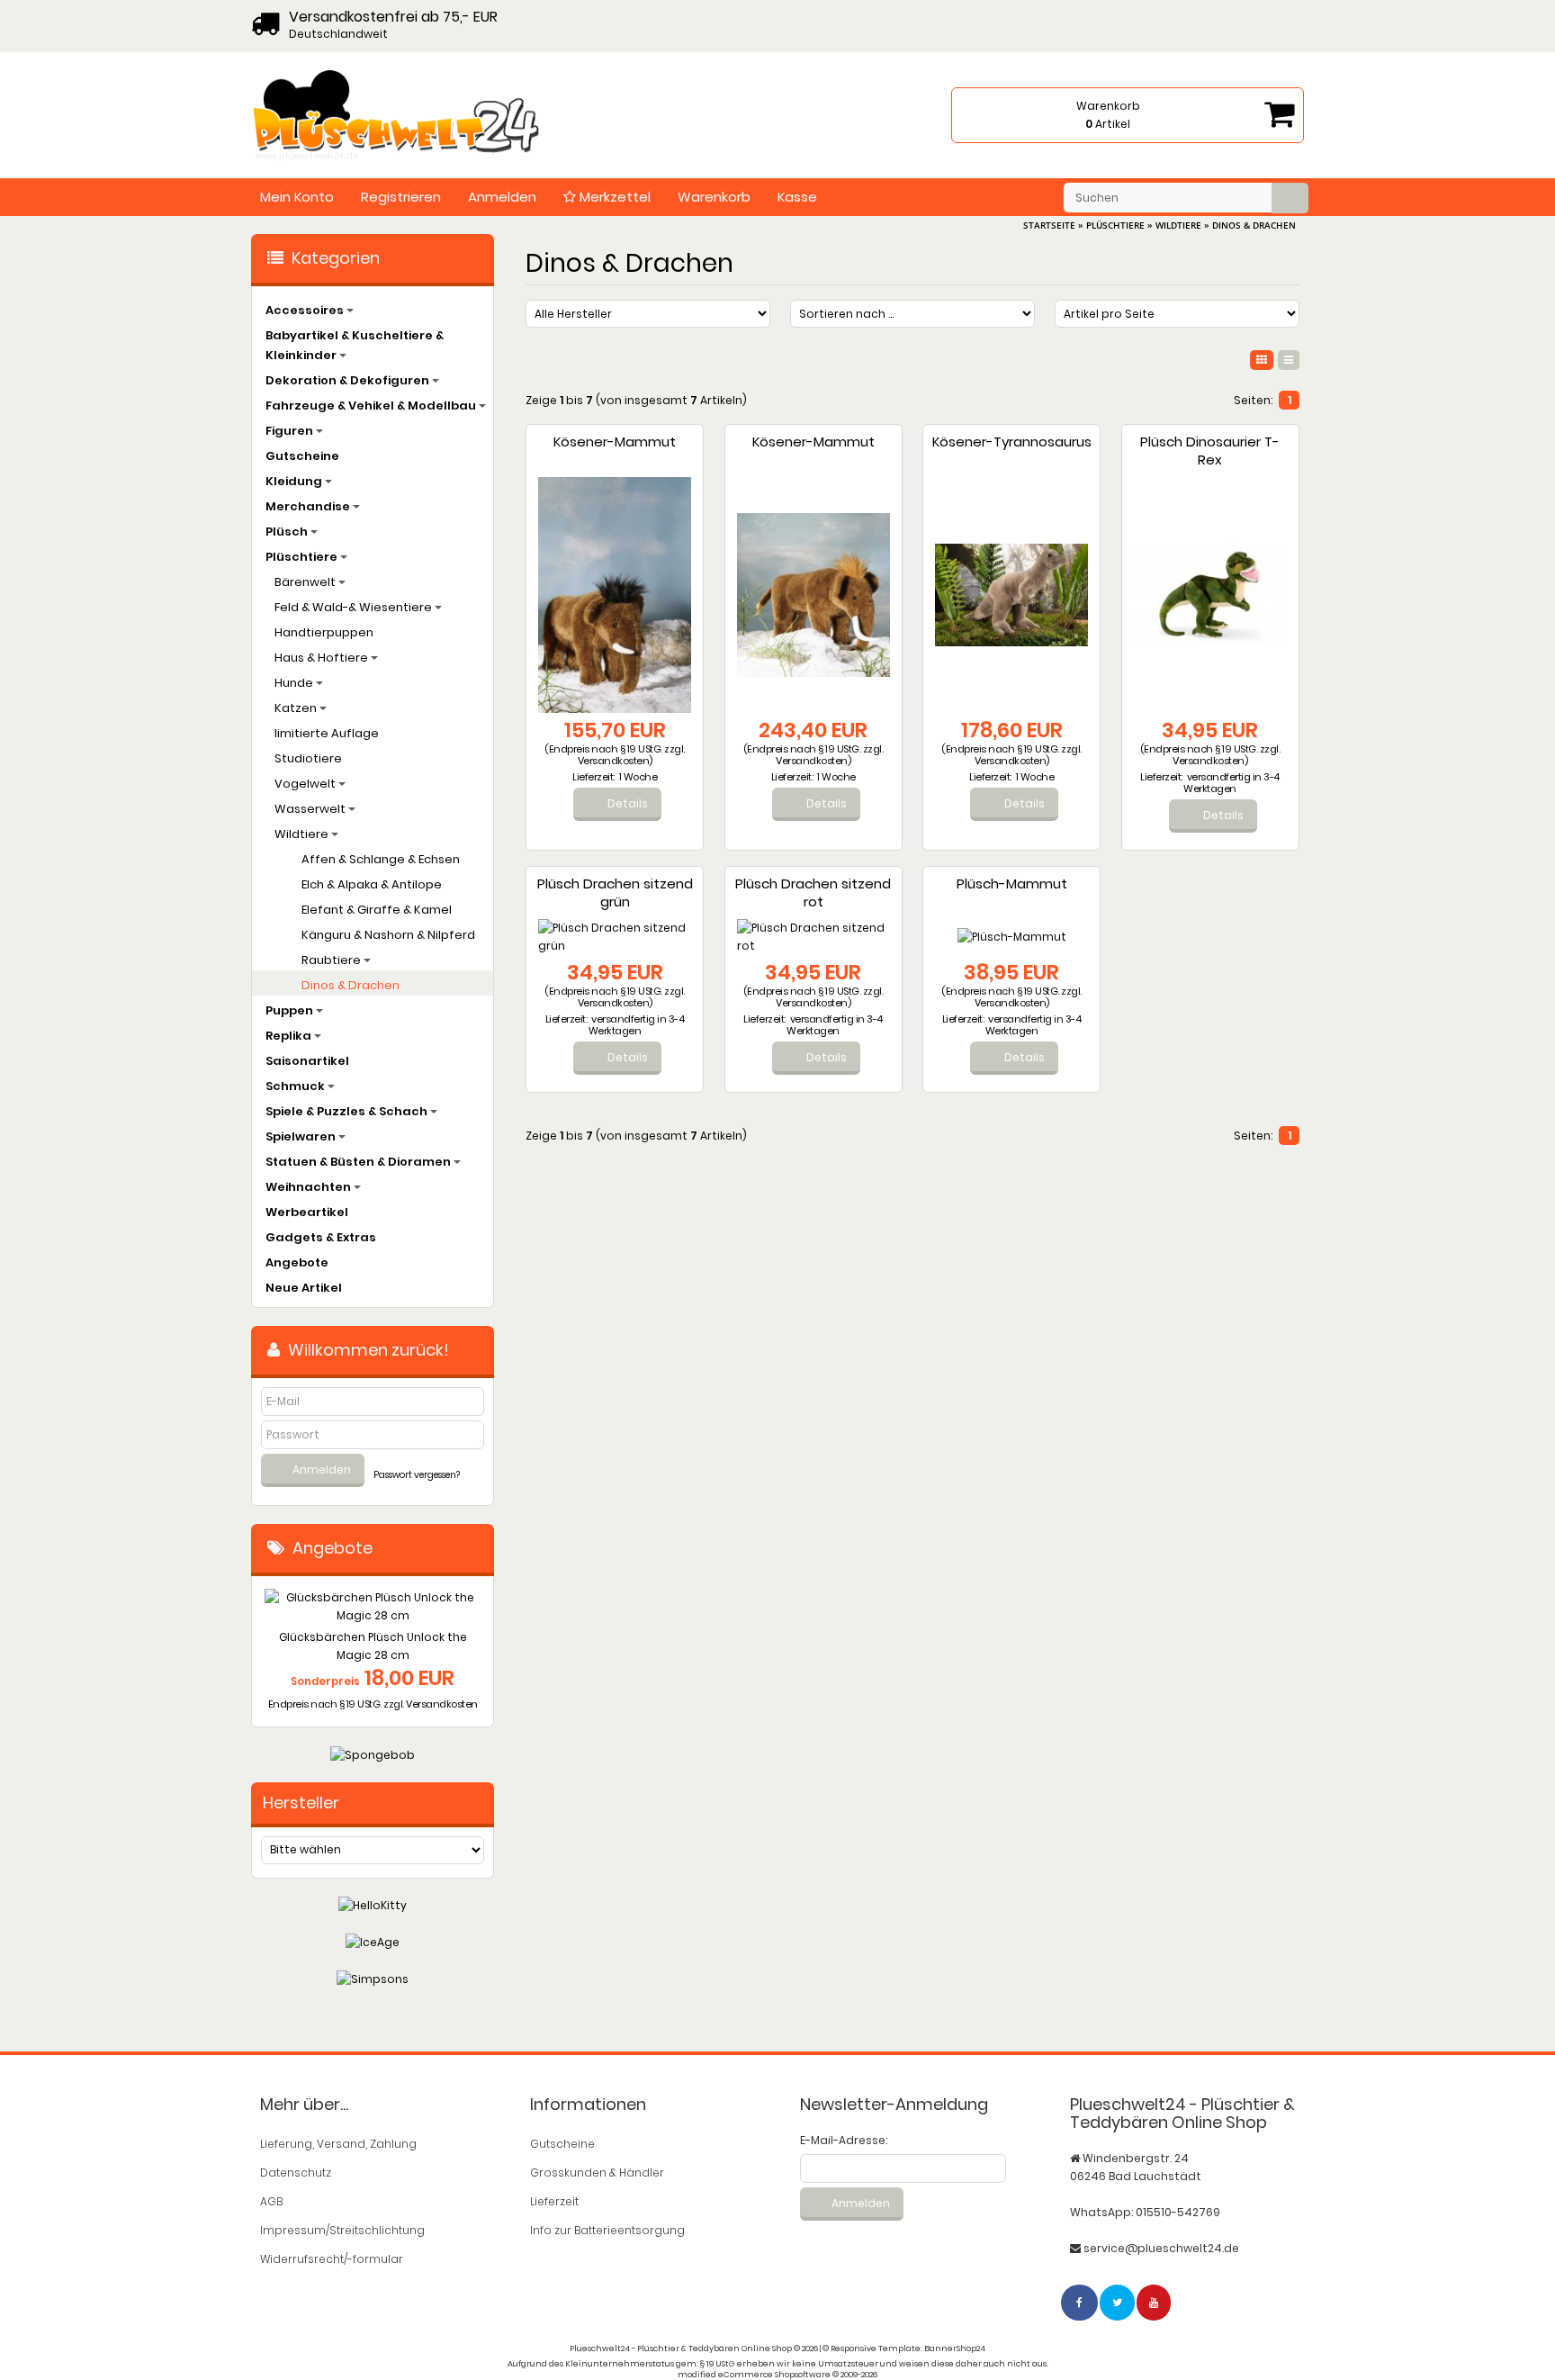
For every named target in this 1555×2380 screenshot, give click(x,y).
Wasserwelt (311, 809)
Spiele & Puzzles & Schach (348, 1111)
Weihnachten (310, 1187)
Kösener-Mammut (615, 442)
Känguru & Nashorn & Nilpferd (388, 935)
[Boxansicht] (1262, 360)
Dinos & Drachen (351, 985)
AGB (271, 2201)
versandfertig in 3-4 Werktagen (1231, 783)
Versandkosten (614, 761)
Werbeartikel (307, 1212)
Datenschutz (296, 2173)
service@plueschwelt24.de (1161, 2248)
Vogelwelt (306, 784)
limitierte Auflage (327, 733)
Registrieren (401, 197)
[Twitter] (1118, 2302)
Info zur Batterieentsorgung (607, 2230)
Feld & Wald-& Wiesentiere (355, 607)
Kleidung (295, 481)
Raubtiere (333, 960)
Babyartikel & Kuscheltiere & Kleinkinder (355, 345)
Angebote (297, 1262)
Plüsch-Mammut (1012, 883)
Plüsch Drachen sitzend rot (813, 892)
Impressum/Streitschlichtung (342, 2230)
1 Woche (638, 777)
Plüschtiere (303, 557)
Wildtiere (303, 834)
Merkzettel (613, 197)
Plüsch (288, 532)
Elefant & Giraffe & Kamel (377, 910)
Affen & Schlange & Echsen (381, 859)
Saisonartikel (307, 1061)
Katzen (297, 708)
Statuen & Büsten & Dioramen (360, 1162)
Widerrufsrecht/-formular (332, 2259)
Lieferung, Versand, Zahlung (338, 2144)
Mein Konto (297, 197)
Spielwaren (302, 1136)
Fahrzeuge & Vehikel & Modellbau (372, 406)
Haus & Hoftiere (323, 658)
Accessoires (306, 310)
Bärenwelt (306, 582)
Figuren (291, 431)
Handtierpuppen (324, 632)
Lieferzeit (554, 2201)
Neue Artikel (304, 1288)
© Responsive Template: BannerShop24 (904, 2348)
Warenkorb (714, 197)
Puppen (291, 1010)
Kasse (797, 197)
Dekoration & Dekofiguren (349, 380)
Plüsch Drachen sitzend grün (615, 892)
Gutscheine (302, 456)
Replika (290, 1036)
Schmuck (297, 1086)
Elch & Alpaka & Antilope (372, 884)
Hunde (295, 683)
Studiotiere (308, 758)
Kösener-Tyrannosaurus (1012, 442)
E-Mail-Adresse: (844, 2140)
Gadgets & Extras (321, 1237)
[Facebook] (1080, 2302)
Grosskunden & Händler (597, 2173)
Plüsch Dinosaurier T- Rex (1210, 451)
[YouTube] (1155, 2302)
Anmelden (502, 197)
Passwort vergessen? (417, 1475)
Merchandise (309, 506)
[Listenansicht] (1289, 360)
